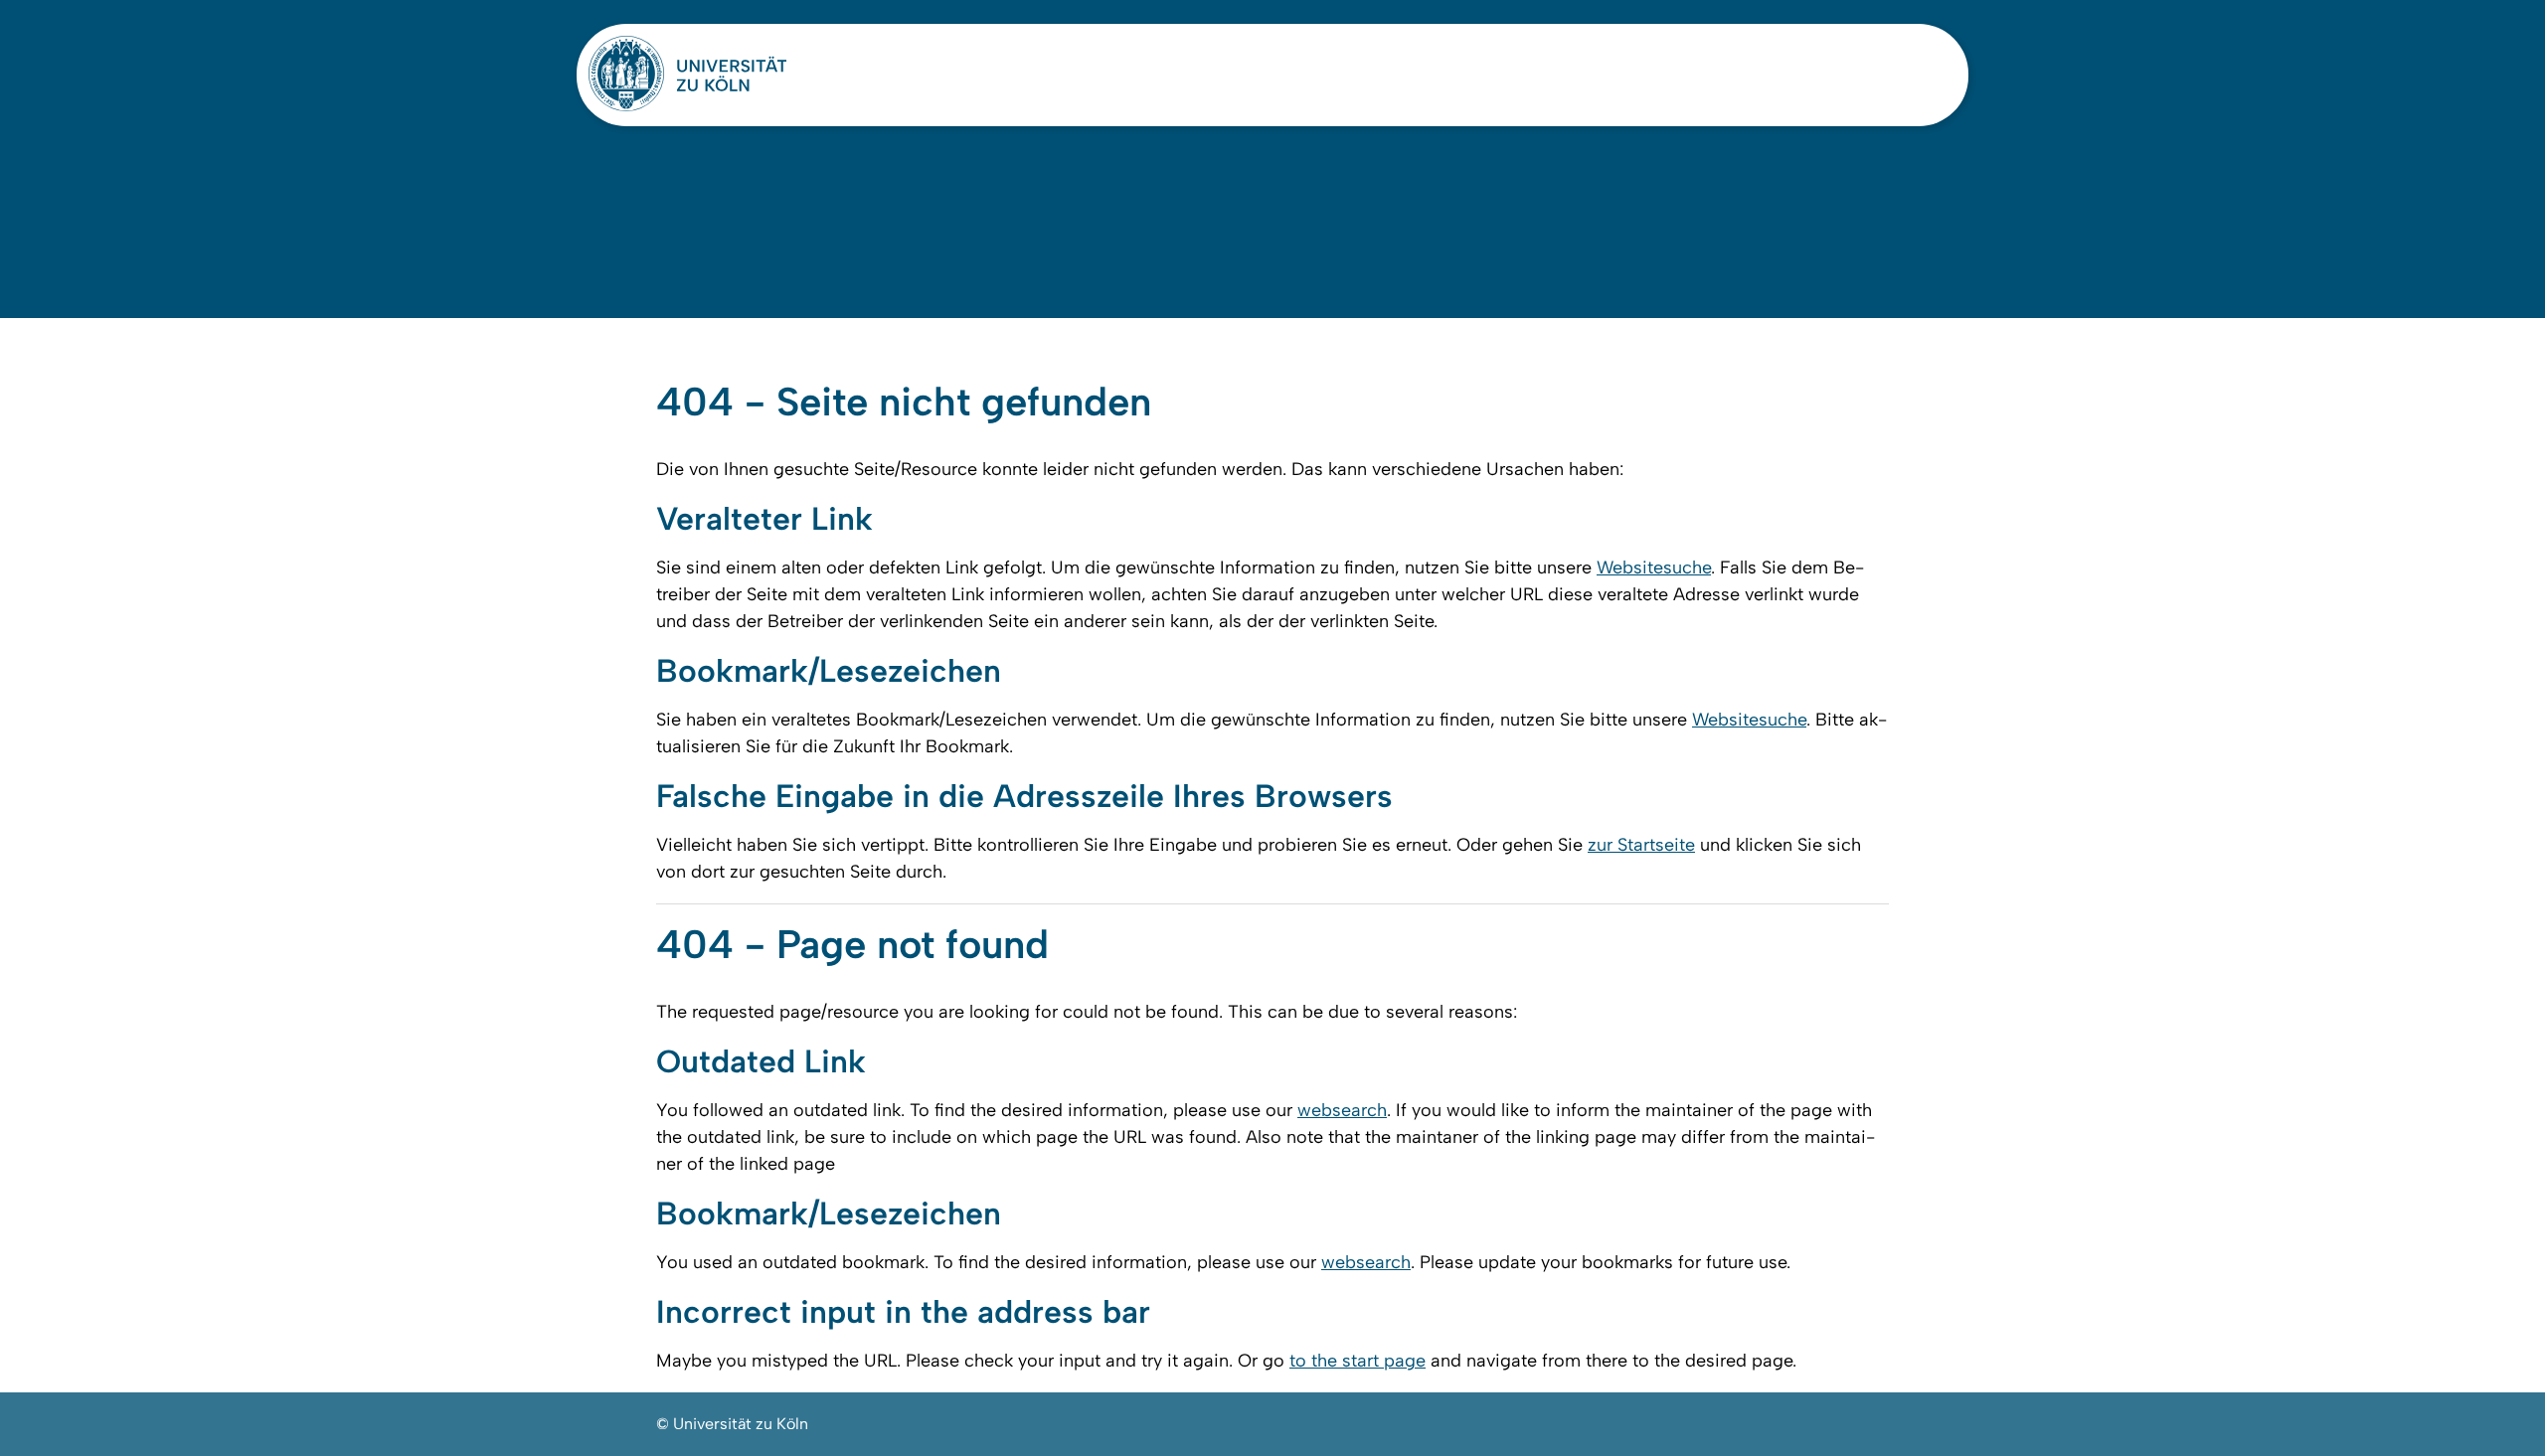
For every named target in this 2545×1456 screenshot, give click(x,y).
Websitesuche (1654, 567)
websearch (1342, 1110)
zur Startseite (1641, 845)
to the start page (1357, 1361)
